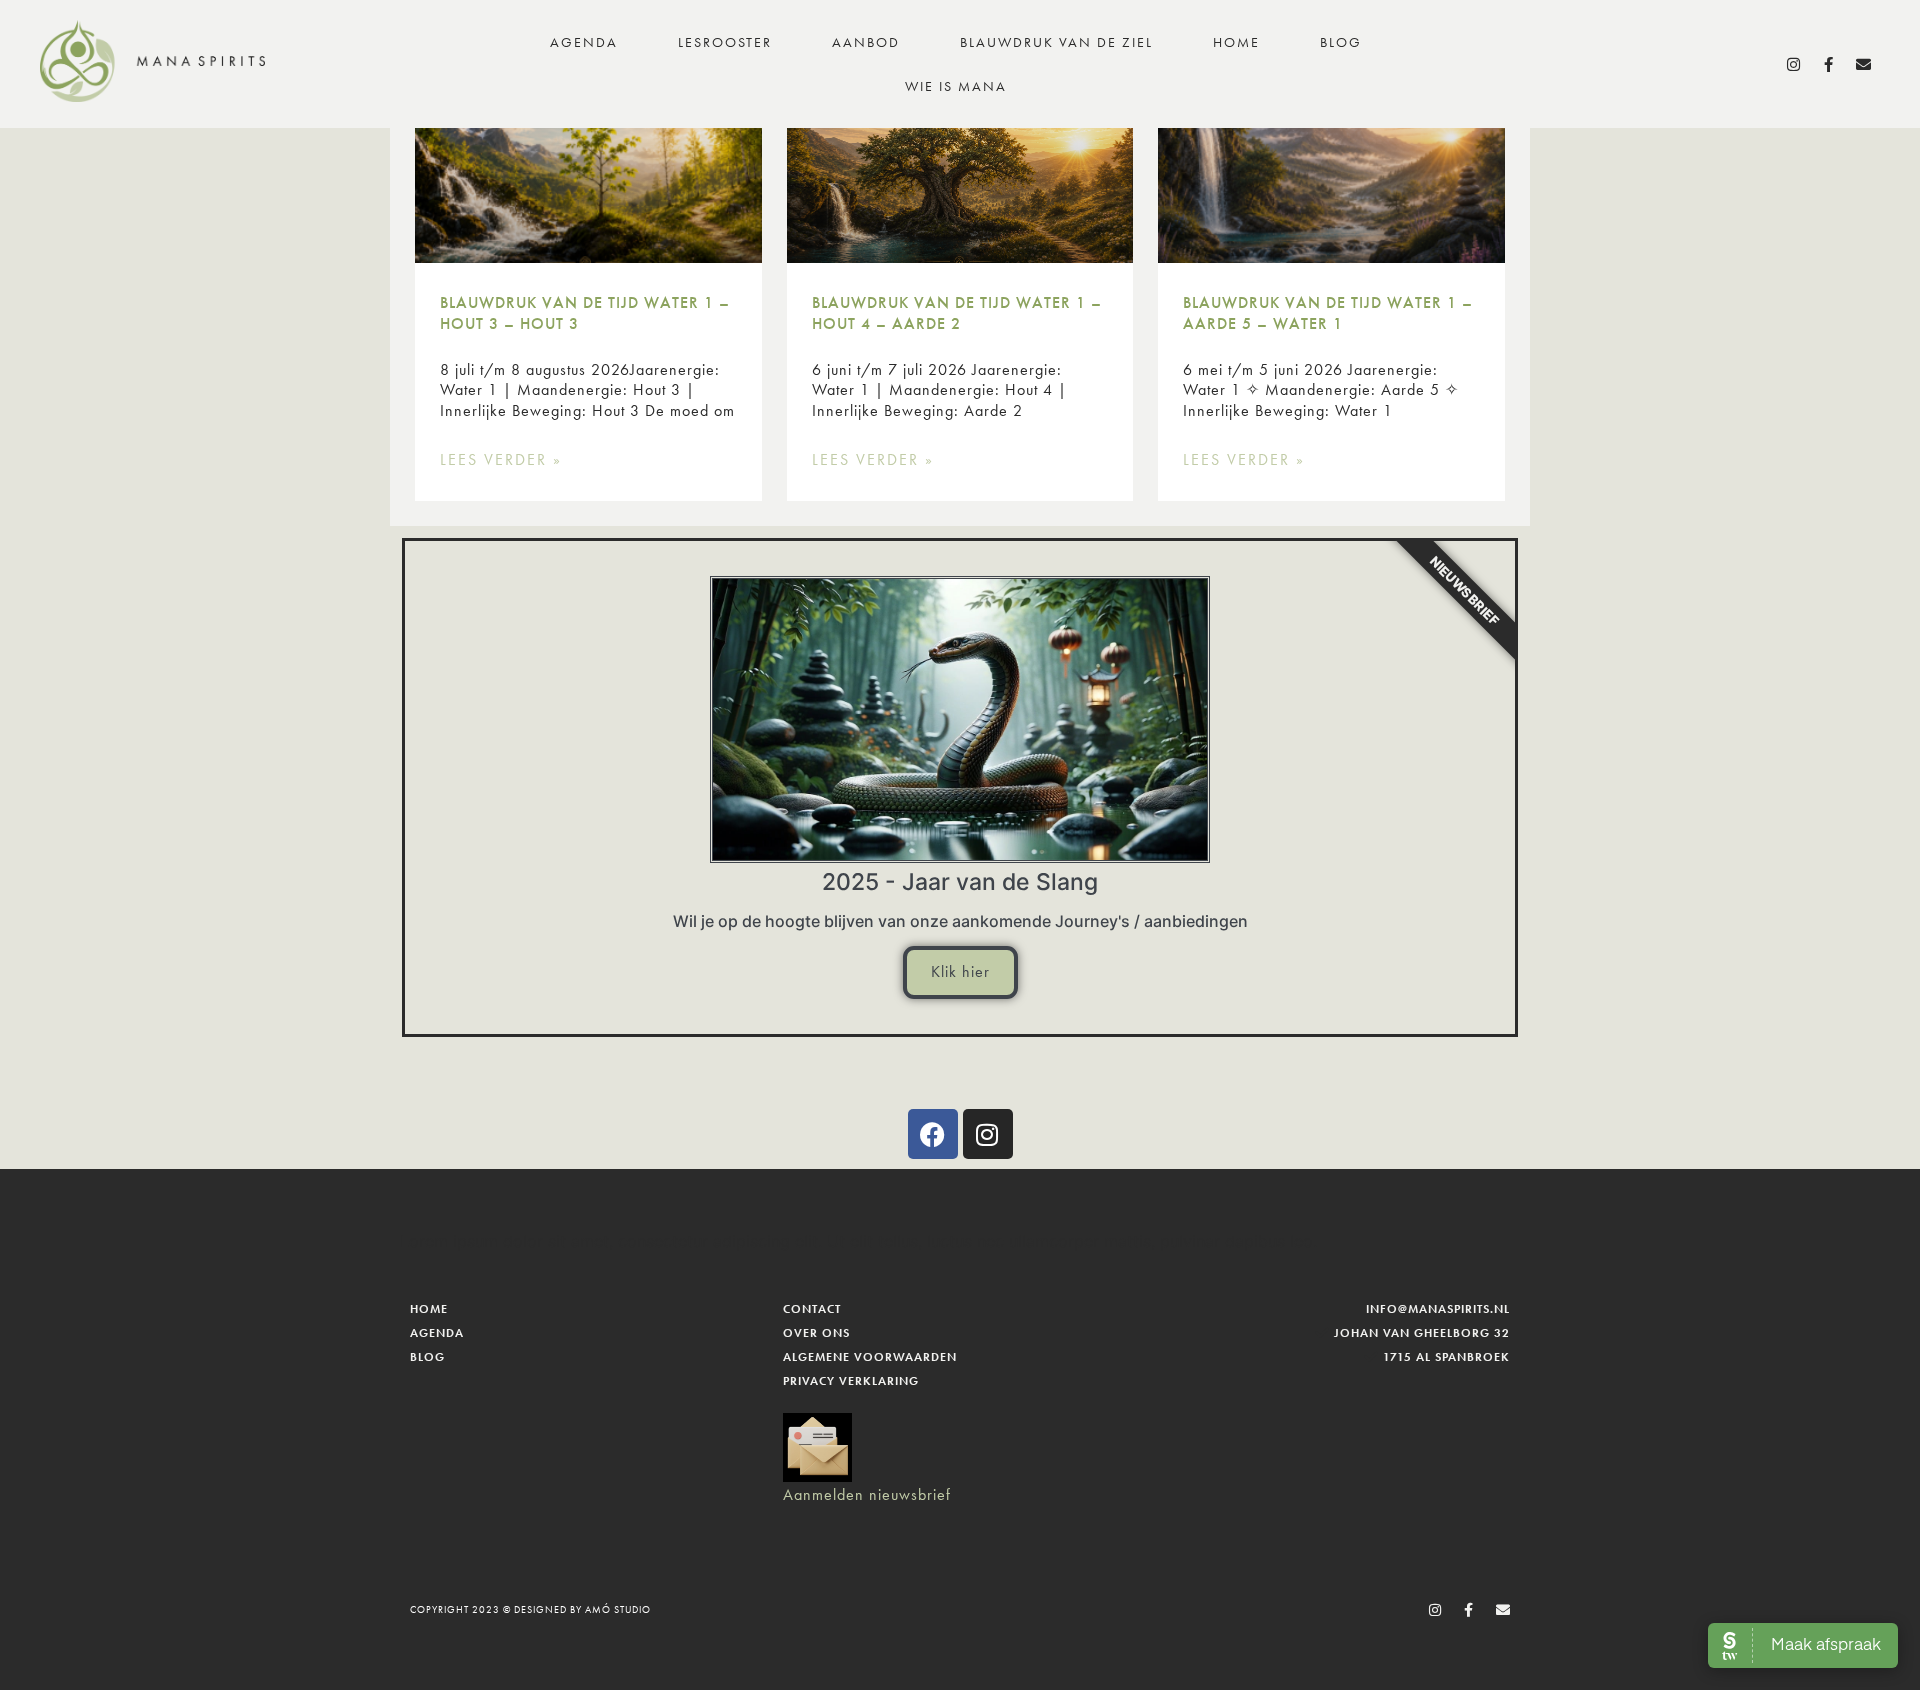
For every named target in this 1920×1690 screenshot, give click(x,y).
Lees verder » (501, 460)
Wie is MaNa (956, 86)
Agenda (584, 42)
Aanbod (866, 42)
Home (1236, 42)
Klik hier (960, 971)
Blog (1341, 42)
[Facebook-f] (1829, 64)
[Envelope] (1864, 64)
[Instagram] (1794, 64)
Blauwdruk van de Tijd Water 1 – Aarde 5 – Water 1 (1328, 313)
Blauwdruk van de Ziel (1056, 42)
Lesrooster (725, 42)
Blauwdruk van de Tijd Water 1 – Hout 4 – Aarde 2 (957, 313)
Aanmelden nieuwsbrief (867, 1494)
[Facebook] (933, 1134)
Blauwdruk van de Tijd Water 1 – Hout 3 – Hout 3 (585, 313)
